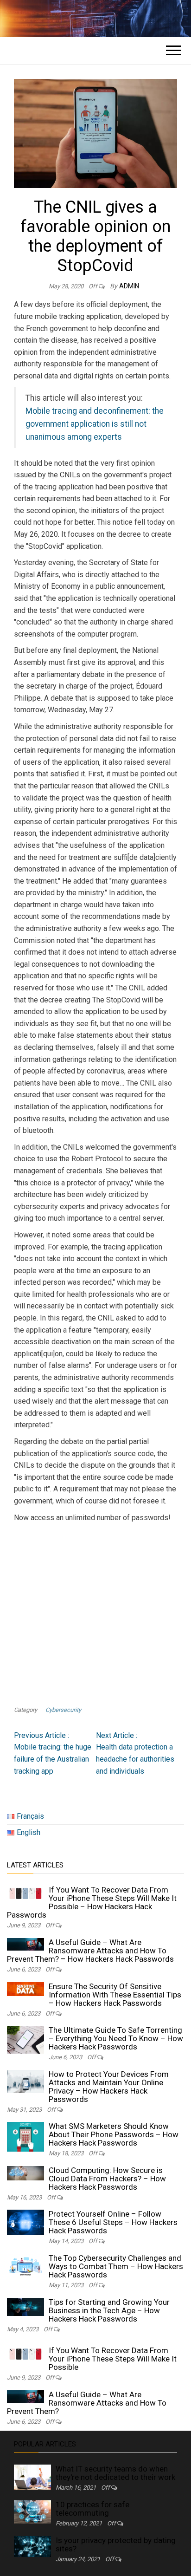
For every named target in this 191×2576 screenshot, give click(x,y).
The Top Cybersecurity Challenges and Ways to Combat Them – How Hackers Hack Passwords (116, 2266)
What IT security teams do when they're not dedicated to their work (115, 2473)
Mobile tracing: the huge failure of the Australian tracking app (53, 1753)
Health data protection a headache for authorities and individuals (135, 1753)
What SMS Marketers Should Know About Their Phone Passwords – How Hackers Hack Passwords (114, 2134)
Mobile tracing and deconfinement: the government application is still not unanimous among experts (95, 424)
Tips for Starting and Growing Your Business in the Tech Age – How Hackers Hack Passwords (109, 2310)
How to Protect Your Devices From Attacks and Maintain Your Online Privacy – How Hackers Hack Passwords (109, 2087)
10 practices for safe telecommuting (92, 2509)
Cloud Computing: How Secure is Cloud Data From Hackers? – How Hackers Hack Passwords (107, 2179)
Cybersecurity (63, 1710)
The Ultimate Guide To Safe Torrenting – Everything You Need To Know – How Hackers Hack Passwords (116, 2038)
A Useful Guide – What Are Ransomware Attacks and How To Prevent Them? (87, 2403)
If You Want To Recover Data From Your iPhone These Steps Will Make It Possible (113, 2359)
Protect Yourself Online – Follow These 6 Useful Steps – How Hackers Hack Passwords (113, 2222)
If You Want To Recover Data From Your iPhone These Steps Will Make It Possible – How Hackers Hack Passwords (92, 1902)
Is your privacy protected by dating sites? (116, 2544)
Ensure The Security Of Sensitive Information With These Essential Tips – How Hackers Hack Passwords (115, 1995)
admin (129, 286)
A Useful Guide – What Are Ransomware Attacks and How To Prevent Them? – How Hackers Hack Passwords (90, 1951)
